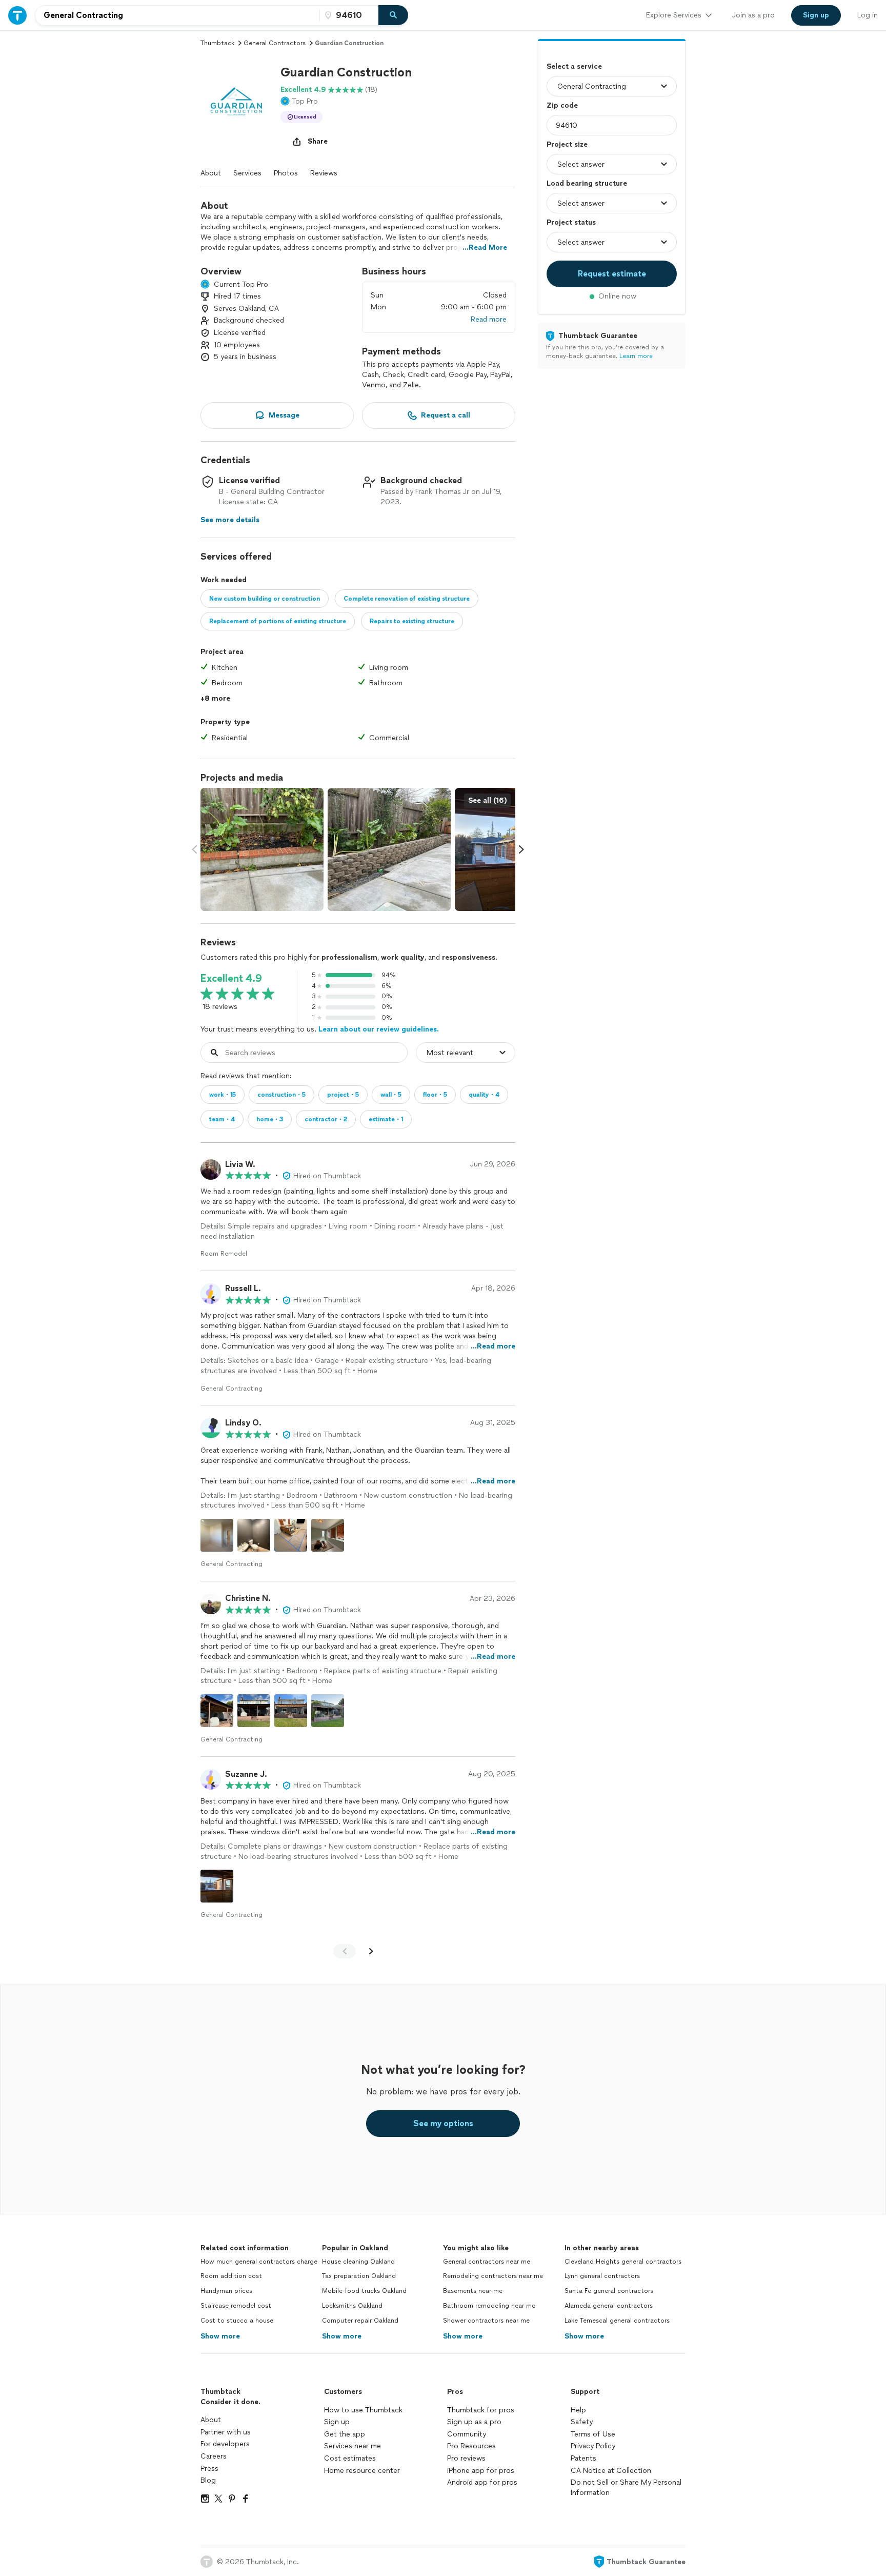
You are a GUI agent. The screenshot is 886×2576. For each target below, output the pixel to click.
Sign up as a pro (474, 2422)
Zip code (562, 105)
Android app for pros (482, 2482)
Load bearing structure (587, 183)
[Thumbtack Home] (17, 15)
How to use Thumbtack (363, 2410)
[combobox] (177, 15)
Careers (214, 2456)
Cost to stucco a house (237, 2321)
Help (578, 2410)
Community (467, 2434)
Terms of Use (593, 2434)
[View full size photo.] (262, 849)
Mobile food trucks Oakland (364, 2291)
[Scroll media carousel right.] (521, 849)
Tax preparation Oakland (359, 2276)
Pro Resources (471, 2446)
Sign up (337, 2422)
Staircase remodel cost (236, 2306)
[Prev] (345, 1951)
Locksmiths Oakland (352, 2306)
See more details (230, 520)
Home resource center (362, 2471)
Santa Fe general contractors (609, 2291)
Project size (567, 144)
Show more (220, 2336)
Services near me (353, 2446)
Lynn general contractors (602, 2276)
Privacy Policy (593, 2446)
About (211, 173)
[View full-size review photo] (217, 1535)
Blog (208, 2480)
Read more (489, 319)
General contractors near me (487, 2262)
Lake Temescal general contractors (617, 2321)
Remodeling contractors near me (493, 2276)
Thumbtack (217, 43)
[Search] (393, 15)
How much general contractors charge (259, 2262)
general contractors (275, 43)
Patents (583, 2458)
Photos (286, 173)
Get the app (345, 2434)
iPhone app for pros (481, 2471)
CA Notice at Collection (611, 2471)
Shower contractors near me (486, 2321)
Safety (582, 2422)
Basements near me (473, 2291)
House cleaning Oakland (358, 2262)
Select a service (574, 66)
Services (247, 173)
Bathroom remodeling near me (489, 2306)
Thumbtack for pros (481, 2410)
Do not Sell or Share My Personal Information (626, 2488)
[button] (236, 100)
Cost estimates (350, 2458)
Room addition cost (231, 2276)
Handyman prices (226, 2291)
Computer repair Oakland (360, 2321)
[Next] (371, 1951)
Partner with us (226, 2432)
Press (209, 2469)
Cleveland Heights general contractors (623, 2262)
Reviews (324, 173)
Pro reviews (466, 2458)
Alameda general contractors (609, 2306)
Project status (571, 222)
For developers (225, 2444)
